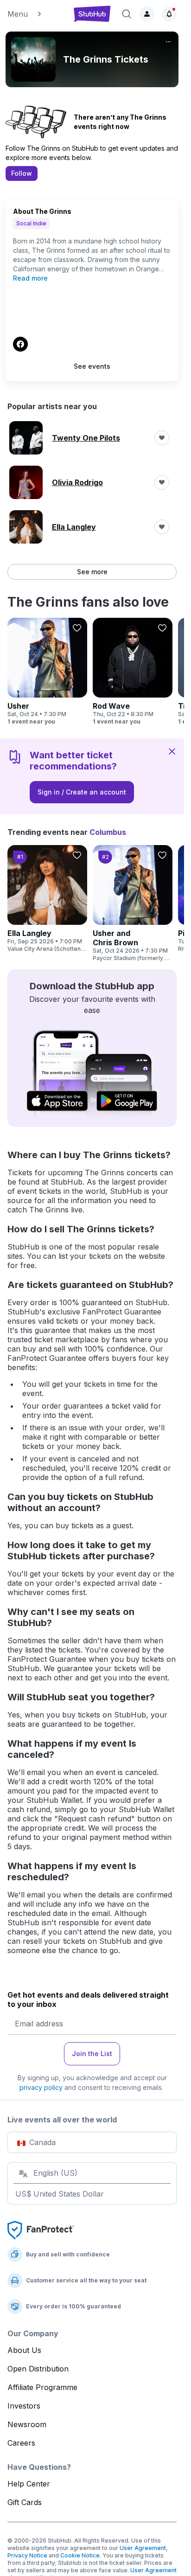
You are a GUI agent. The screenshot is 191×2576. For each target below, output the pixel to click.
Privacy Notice (27, 2555)
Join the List (92, 2054)
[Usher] (47, 672)
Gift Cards (25, 2502)
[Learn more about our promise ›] (41, 2230)
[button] (36, 14)
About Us (24, 2350)
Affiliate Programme (42, 2387)
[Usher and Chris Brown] (133, 904)
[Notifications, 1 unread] (169, 14)
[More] (168, 42)
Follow (22, 173)
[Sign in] (147, 14)
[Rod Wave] (133, 672)
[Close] (172, 751)
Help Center (29, 2484)
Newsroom (27, 2424)
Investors (24, 2406)
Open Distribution (38, 2369)
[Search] (127, 14)
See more (92, 572)
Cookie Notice (80, 2555)
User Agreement (143, 2548)
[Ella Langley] (47, 899)
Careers (21, 2443)
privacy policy (41, 2087)
